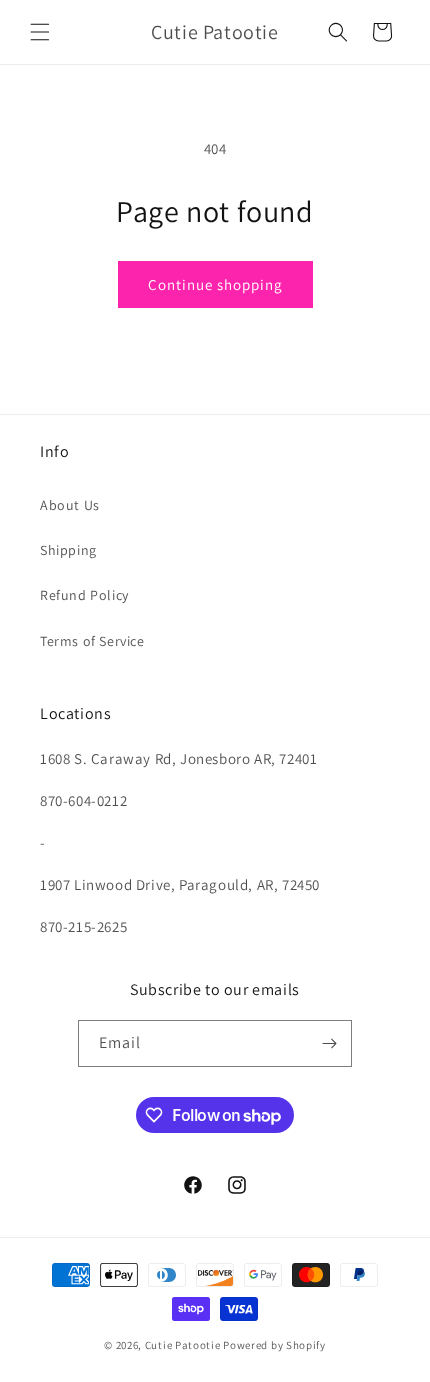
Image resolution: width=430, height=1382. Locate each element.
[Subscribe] (329, 1043)
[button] (40, 32)
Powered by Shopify (274, 1345)
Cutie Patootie (183, 1345)
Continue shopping (215, 284)
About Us (70, 505)
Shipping (68, 550)
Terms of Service (92, 641)
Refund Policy (84, 595)
